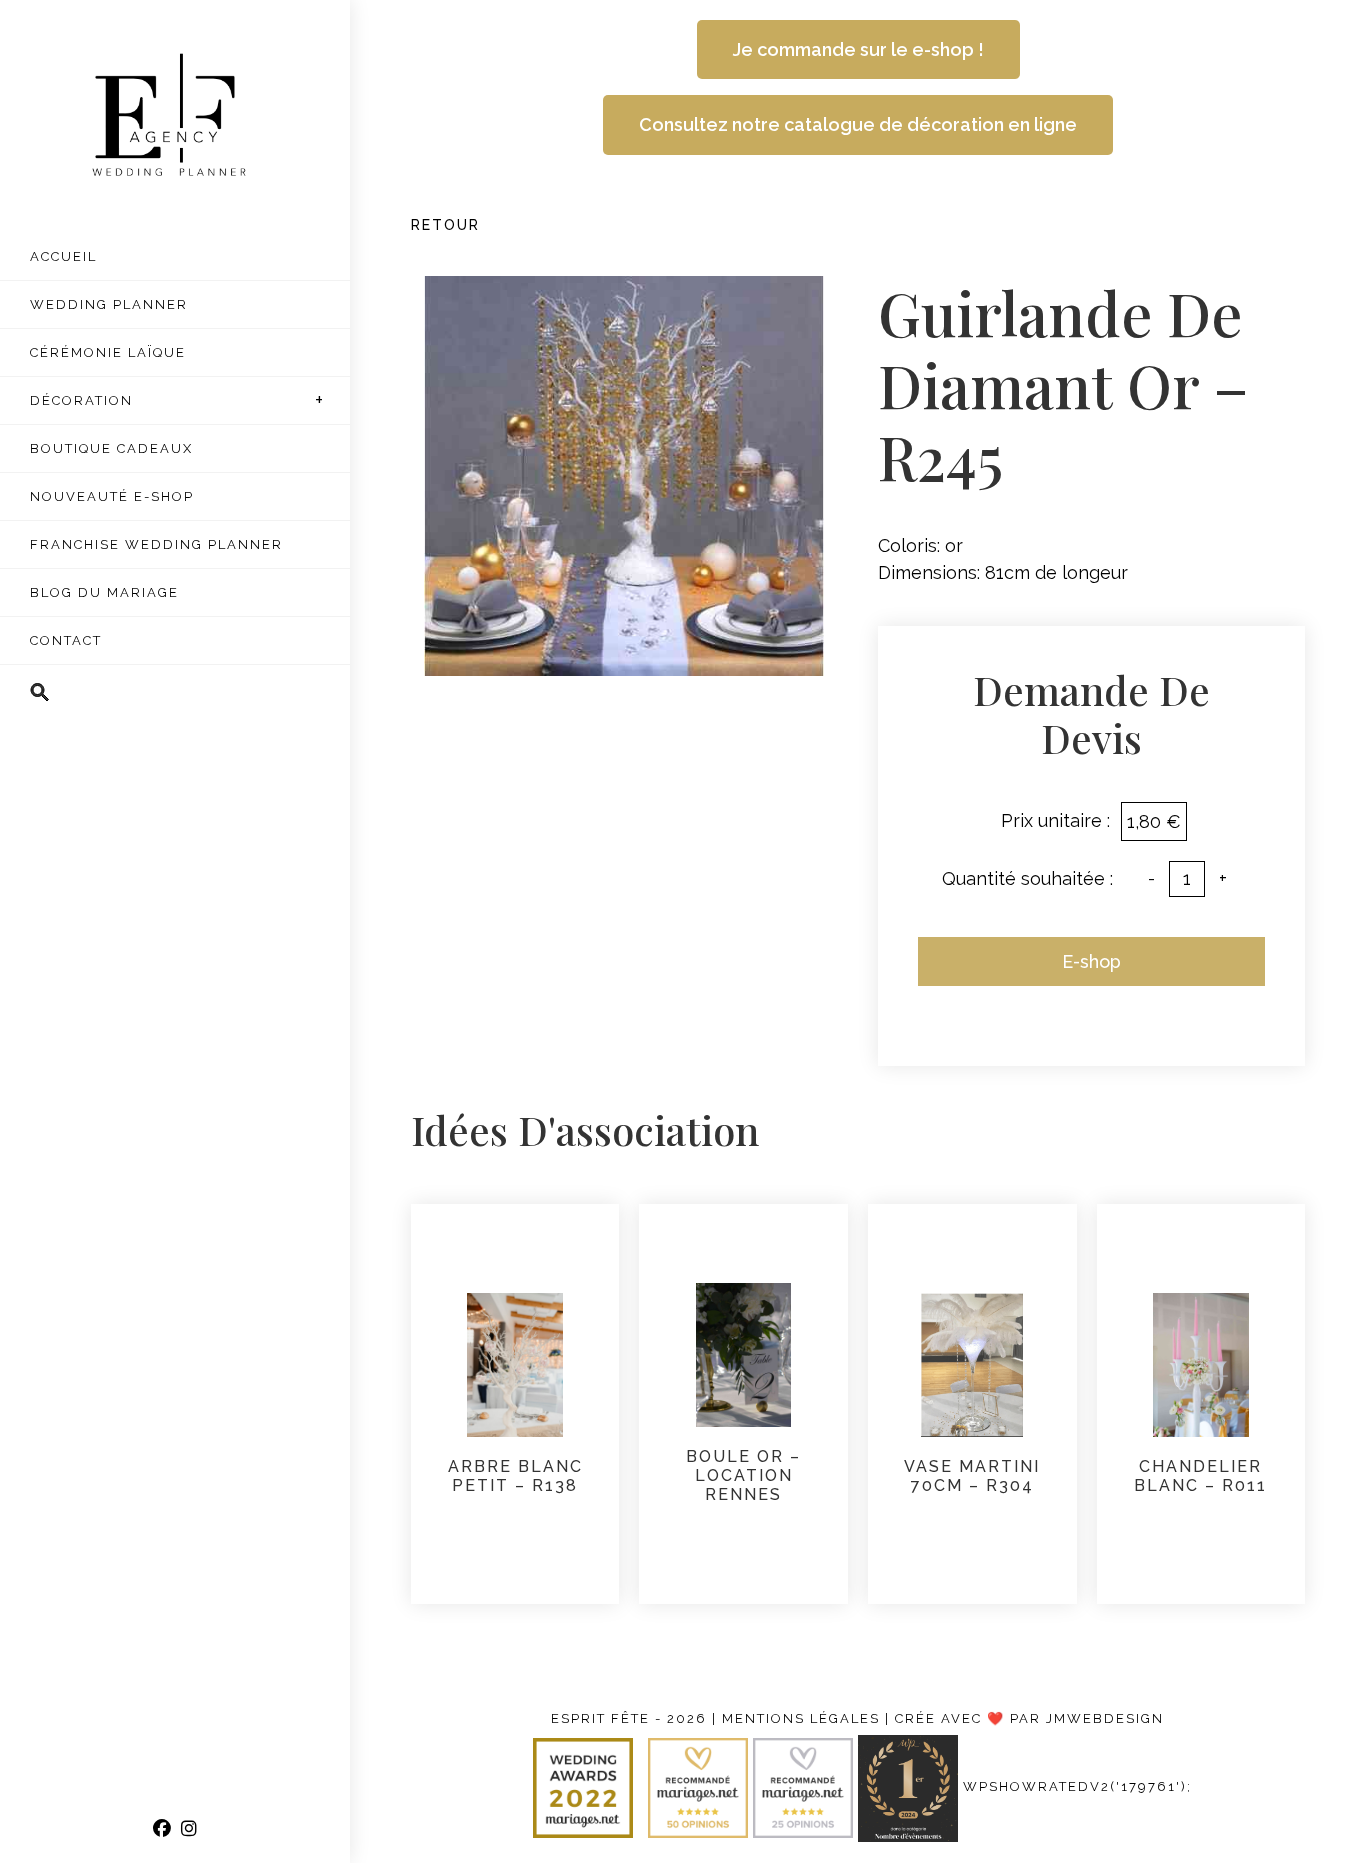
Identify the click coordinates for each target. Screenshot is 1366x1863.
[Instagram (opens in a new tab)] (189, 1829)
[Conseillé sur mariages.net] (700, 1787)
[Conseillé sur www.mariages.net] (805, 1787)
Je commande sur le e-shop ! (858, 49)
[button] (175, 693)
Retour (445, 225)
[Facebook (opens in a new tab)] (162, 1829)
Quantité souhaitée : (1027, 878)
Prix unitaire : (1055, 820)
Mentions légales (801, 1718)
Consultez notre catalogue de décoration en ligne (858, 124)
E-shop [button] (1091, 961)
